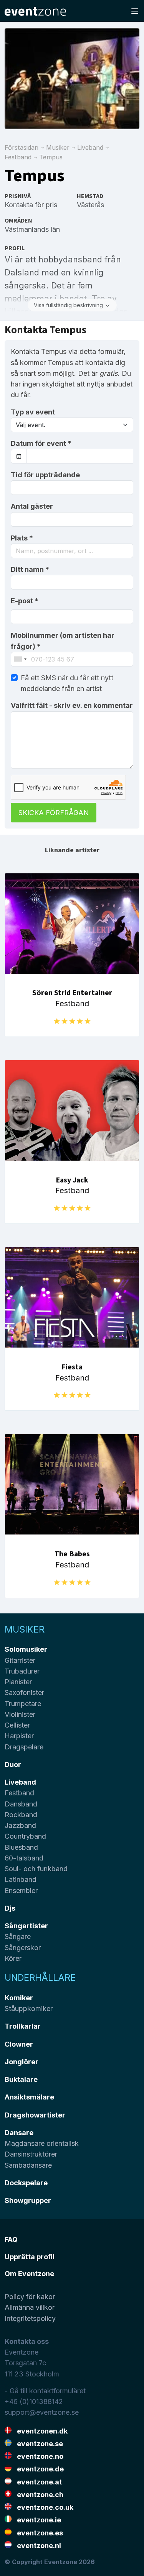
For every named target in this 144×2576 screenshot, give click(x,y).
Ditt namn (30, 569)
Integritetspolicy (30, 2318)
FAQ (11, 2239)
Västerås (90, 205)
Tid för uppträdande (45, 475)
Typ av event (33, 412)
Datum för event (41, 443)
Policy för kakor (30, 2297)
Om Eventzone (29, 2274)
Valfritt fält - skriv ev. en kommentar (72, 705)
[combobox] (72, 551)
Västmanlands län (32, 229)
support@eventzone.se (42, 2412)
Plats (22, 538)
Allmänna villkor (30, 2307)
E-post (25, 601)
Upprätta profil (30, 2257)
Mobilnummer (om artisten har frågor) (63, 641)
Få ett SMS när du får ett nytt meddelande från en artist (67, 683)
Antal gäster (32, 506)
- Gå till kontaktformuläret (45, 2391)
